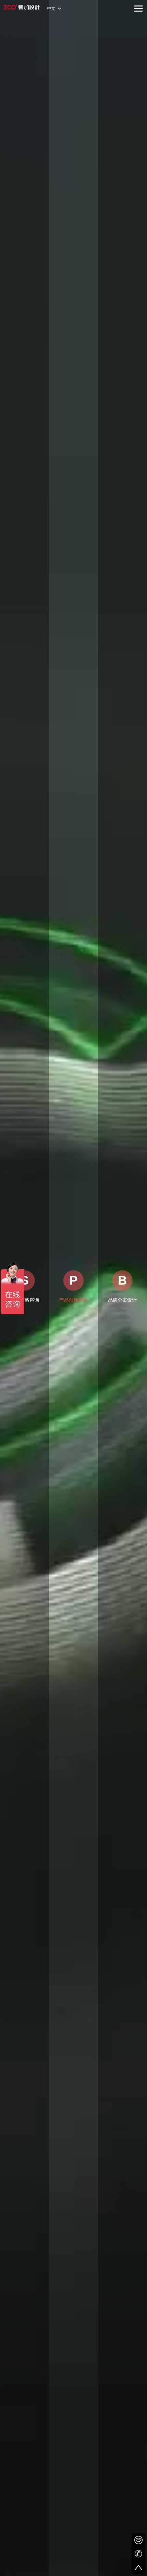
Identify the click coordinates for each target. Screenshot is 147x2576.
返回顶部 (138, 2567)
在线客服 (138, 2540)
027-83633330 (138, 2554)
